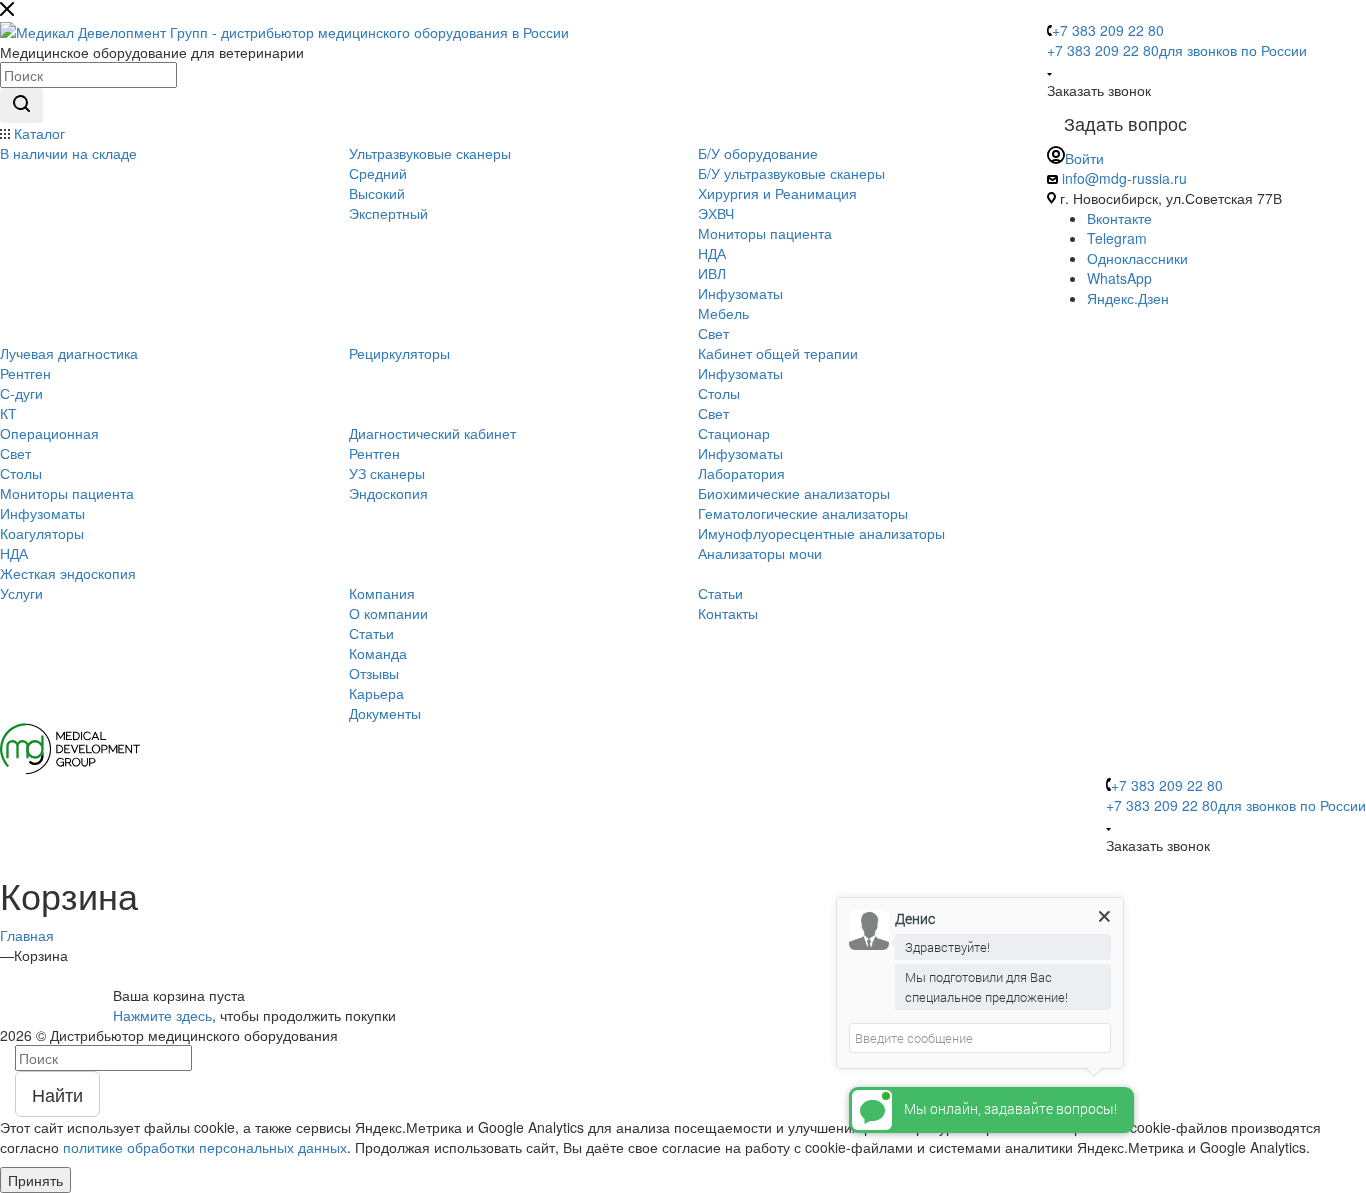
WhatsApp (1119, 278)
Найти (57, 1094)
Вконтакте (1119, 218)
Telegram (1117, 238)
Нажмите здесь (162, 1015)
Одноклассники (1137, 258)
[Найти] (21, 105)
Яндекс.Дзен (1128, 298)
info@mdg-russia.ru (1124, 178)
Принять (35, 1180)
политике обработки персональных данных (205, 1147)
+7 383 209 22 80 (1108, 30)
